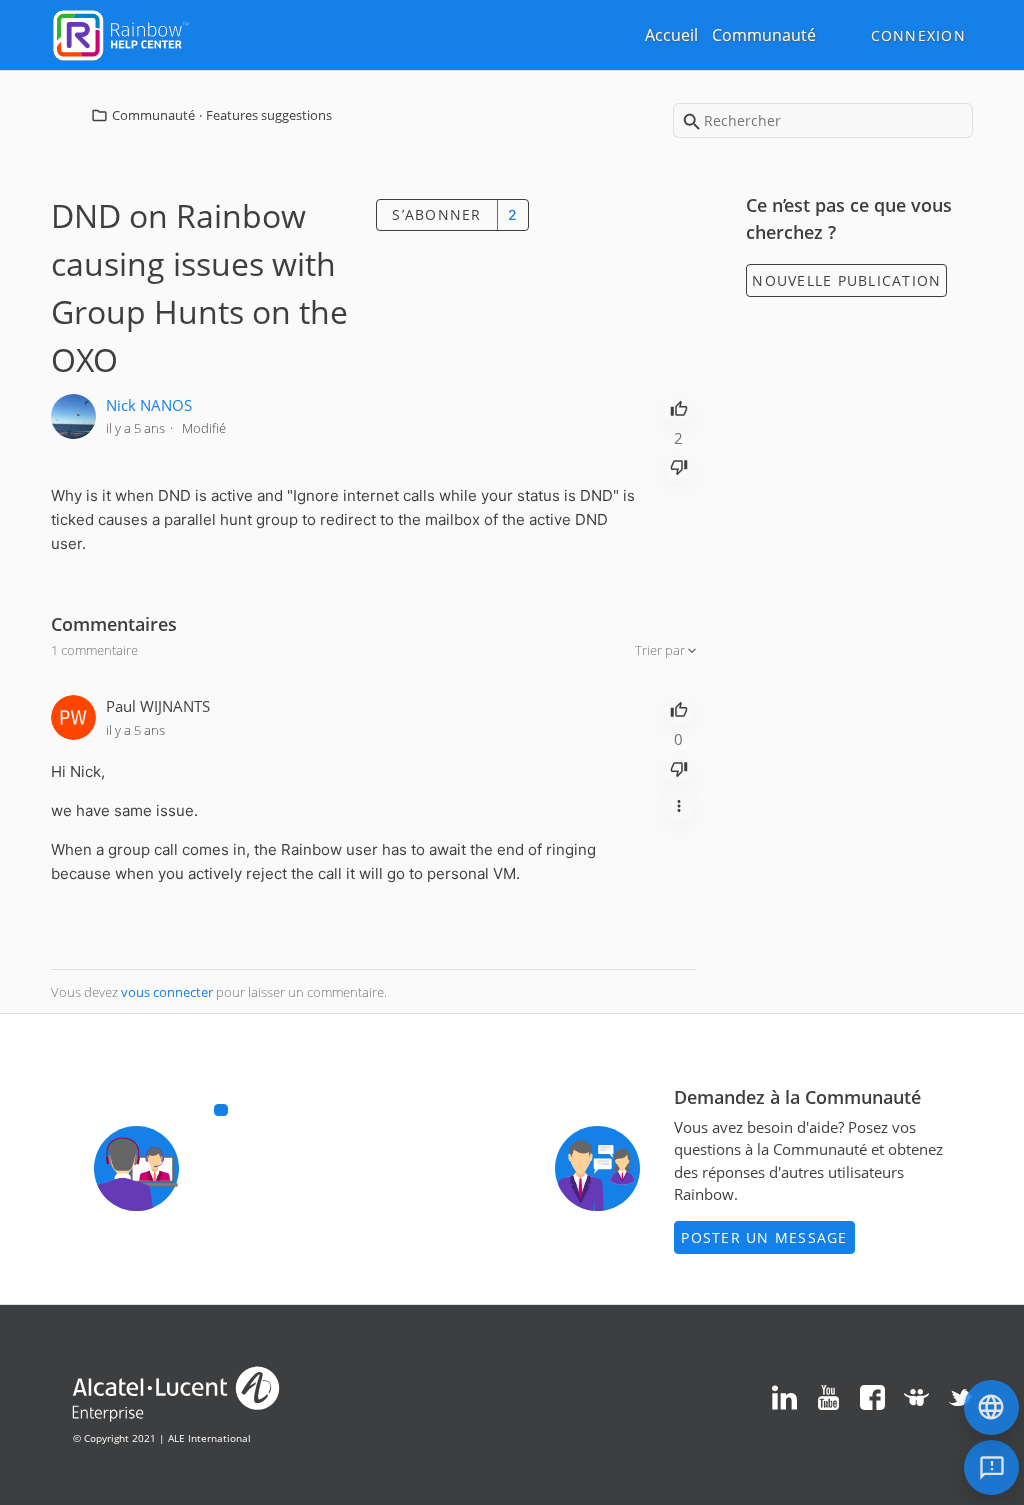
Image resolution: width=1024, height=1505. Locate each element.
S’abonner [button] (436, 214)
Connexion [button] (918, 35)
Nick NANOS (149, 405)
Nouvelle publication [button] (846, 280)
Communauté (764, 35)
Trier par (661, 650)
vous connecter (167, 992)
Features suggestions (269, 115)
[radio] (679, 407)
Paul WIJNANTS (158, 706)
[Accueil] (121, 33)
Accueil (671, 35)
